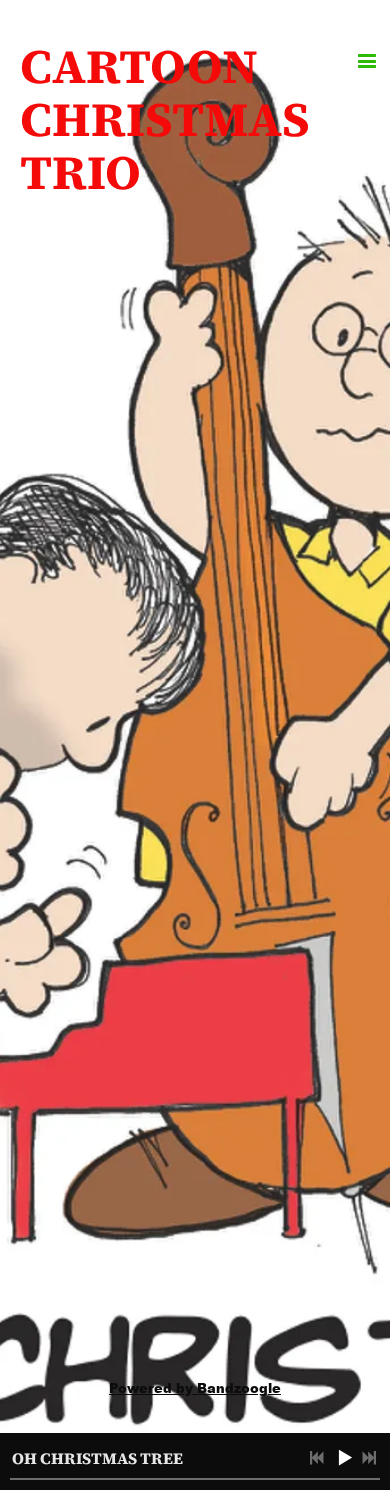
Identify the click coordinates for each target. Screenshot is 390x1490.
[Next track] (369, 1458)
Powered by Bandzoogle (195, 1387)
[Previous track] (317, 1458)
